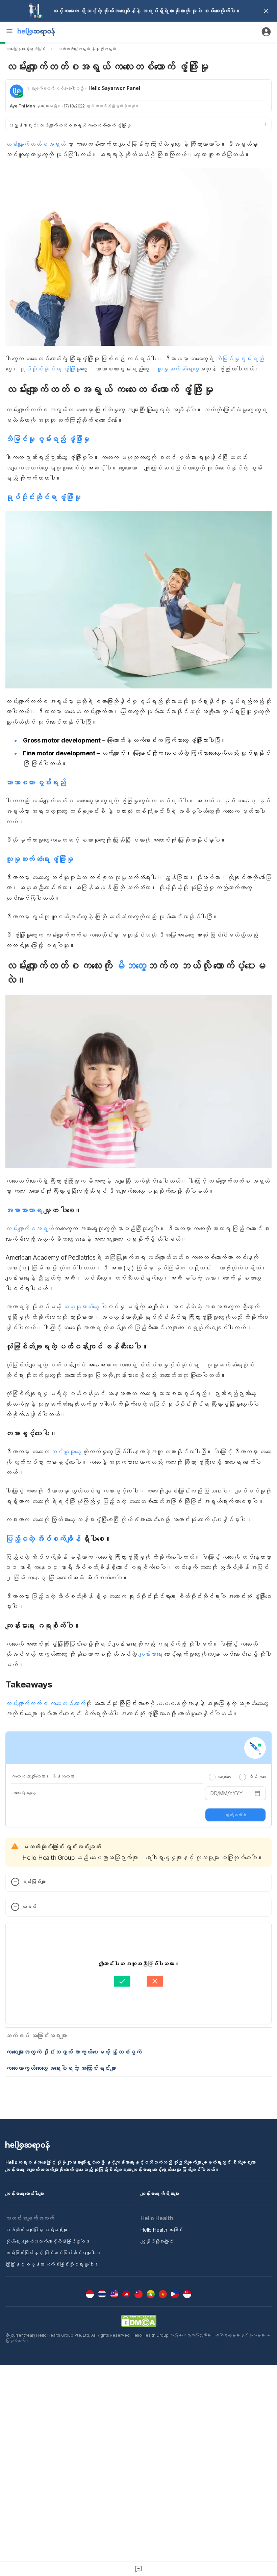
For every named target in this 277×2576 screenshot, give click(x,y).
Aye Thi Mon (22, 106)
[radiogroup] (237, 1777)
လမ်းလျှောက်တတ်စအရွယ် (35, 144)
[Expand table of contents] (138, 124)
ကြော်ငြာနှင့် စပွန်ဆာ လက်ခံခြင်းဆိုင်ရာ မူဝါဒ (52, 2264)
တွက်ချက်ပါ (235, 1815)
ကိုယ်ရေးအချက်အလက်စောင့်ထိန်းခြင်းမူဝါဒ (47, 2241)
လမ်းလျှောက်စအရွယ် (30, 1229)
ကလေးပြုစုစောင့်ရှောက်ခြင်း (26, 49)
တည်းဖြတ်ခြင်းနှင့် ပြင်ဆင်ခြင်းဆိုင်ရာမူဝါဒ (53, 2253)
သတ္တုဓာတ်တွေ (81, 1307)
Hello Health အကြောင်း (162, 2230)
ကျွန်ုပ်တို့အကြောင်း (157, 2241)
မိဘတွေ (130, 966)
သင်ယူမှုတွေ (66, 1452)
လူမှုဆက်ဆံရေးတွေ (178, 369)
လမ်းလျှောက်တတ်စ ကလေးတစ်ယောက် (45, 1704)
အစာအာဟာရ (24, 1210)
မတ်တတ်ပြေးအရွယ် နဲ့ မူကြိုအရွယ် (87, 49)
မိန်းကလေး (257, 1777)
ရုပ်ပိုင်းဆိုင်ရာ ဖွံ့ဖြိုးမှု (50, 369)
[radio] (212, 1777)
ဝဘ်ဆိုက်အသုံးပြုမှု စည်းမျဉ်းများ (36, 2230)
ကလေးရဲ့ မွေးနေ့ (23, 1793)
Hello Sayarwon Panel (114, 88)
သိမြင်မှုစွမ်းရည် (240, 359)
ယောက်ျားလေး (225, 1777)
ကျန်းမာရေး (150, 1654)
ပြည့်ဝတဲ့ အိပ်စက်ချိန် (43, 1539)
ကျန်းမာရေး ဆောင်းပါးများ (25, 2194)
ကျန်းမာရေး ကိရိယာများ (160, 2194)
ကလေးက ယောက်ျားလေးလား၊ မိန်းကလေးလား (43, 1776)
